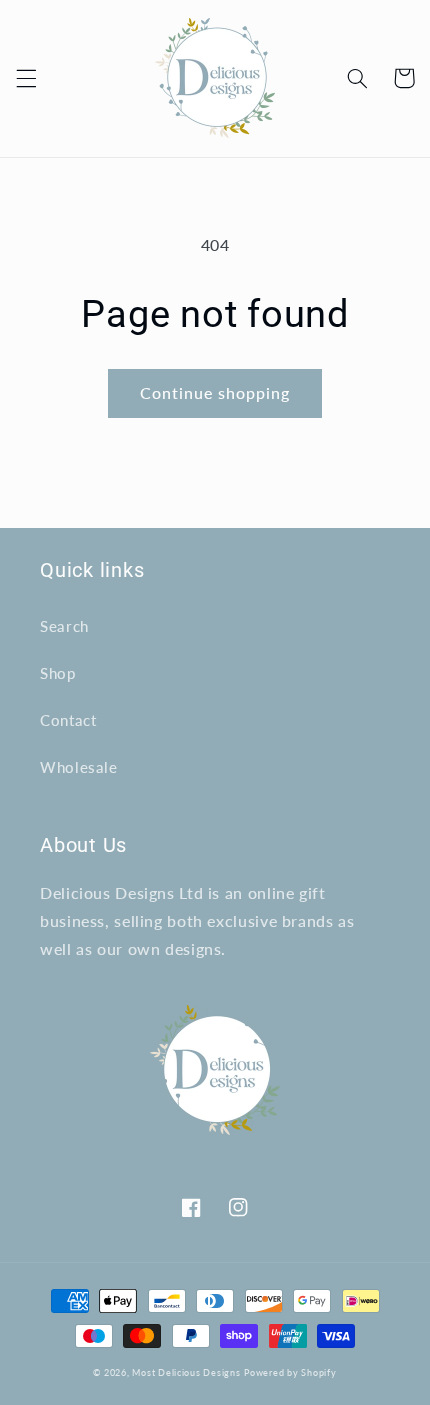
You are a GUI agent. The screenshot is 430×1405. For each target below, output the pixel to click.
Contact (68, 720)
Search (64, 626)
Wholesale (79, 767)
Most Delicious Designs (186, 1372)
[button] (26, 78)
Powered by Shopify (290, 1372)
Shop (58, 673)
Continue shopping (215, 392)
